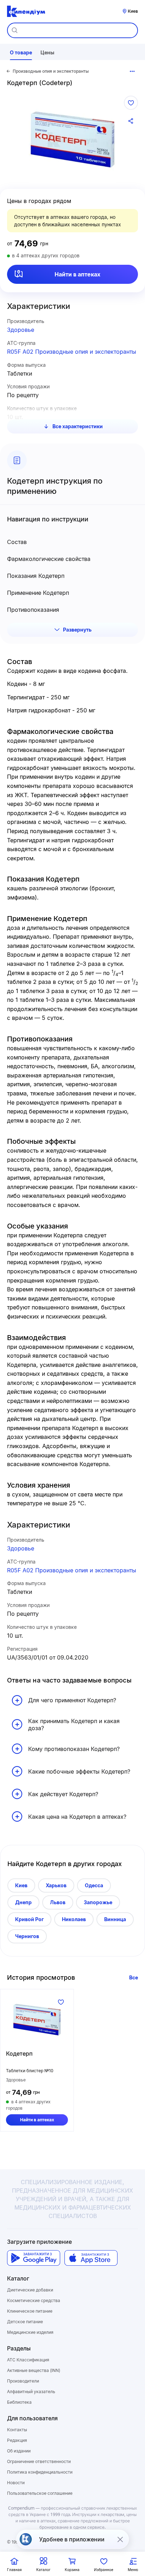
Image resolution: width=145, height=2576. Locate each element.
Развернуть (77, 630)
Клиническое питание (30, 2311)
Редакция (17, 2440)
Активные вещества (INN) (34, 2370)
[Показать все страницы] (132, 71)
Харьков (56, 1885)
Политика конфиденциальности (40, 2472)
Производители (23, 2381)
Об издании (19, 2451)
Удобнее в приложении (72, 2539)
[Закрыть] (120, 2539)
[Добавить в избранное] (131, 103)
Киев (21, 1885)
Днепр (23, 1902)
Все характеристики (78, 426)
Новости (16, 2483)
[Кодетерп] (37, 2020)
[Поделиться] (131, 121)
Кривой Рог (29, 1919)
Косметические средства (34, 2300)
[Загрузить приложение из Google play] (34, 2258)
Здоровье (21, 330)
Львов (58, 1902)
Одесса (94, 1885)
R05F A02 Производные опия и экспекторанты (72, 352)
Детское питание (25, 2322)
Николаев (74, 1919)
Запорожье (98, 1902)
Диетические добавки (30, 2290)
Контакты (17, 2430)
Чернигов (27, 1936)
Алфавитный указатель (31, 2392)
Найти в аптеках (77, 274)
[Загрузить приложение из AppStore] (91, 2258)
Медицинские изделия (30, 2332)
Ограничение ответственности (39, 2461)
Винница (115, 1919)
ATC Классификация (28, 2360)
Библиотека (19, 2402)
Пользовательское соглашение (40, 2493)
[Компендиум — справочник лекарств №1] (26, 11)
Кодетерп (19, 2054)
